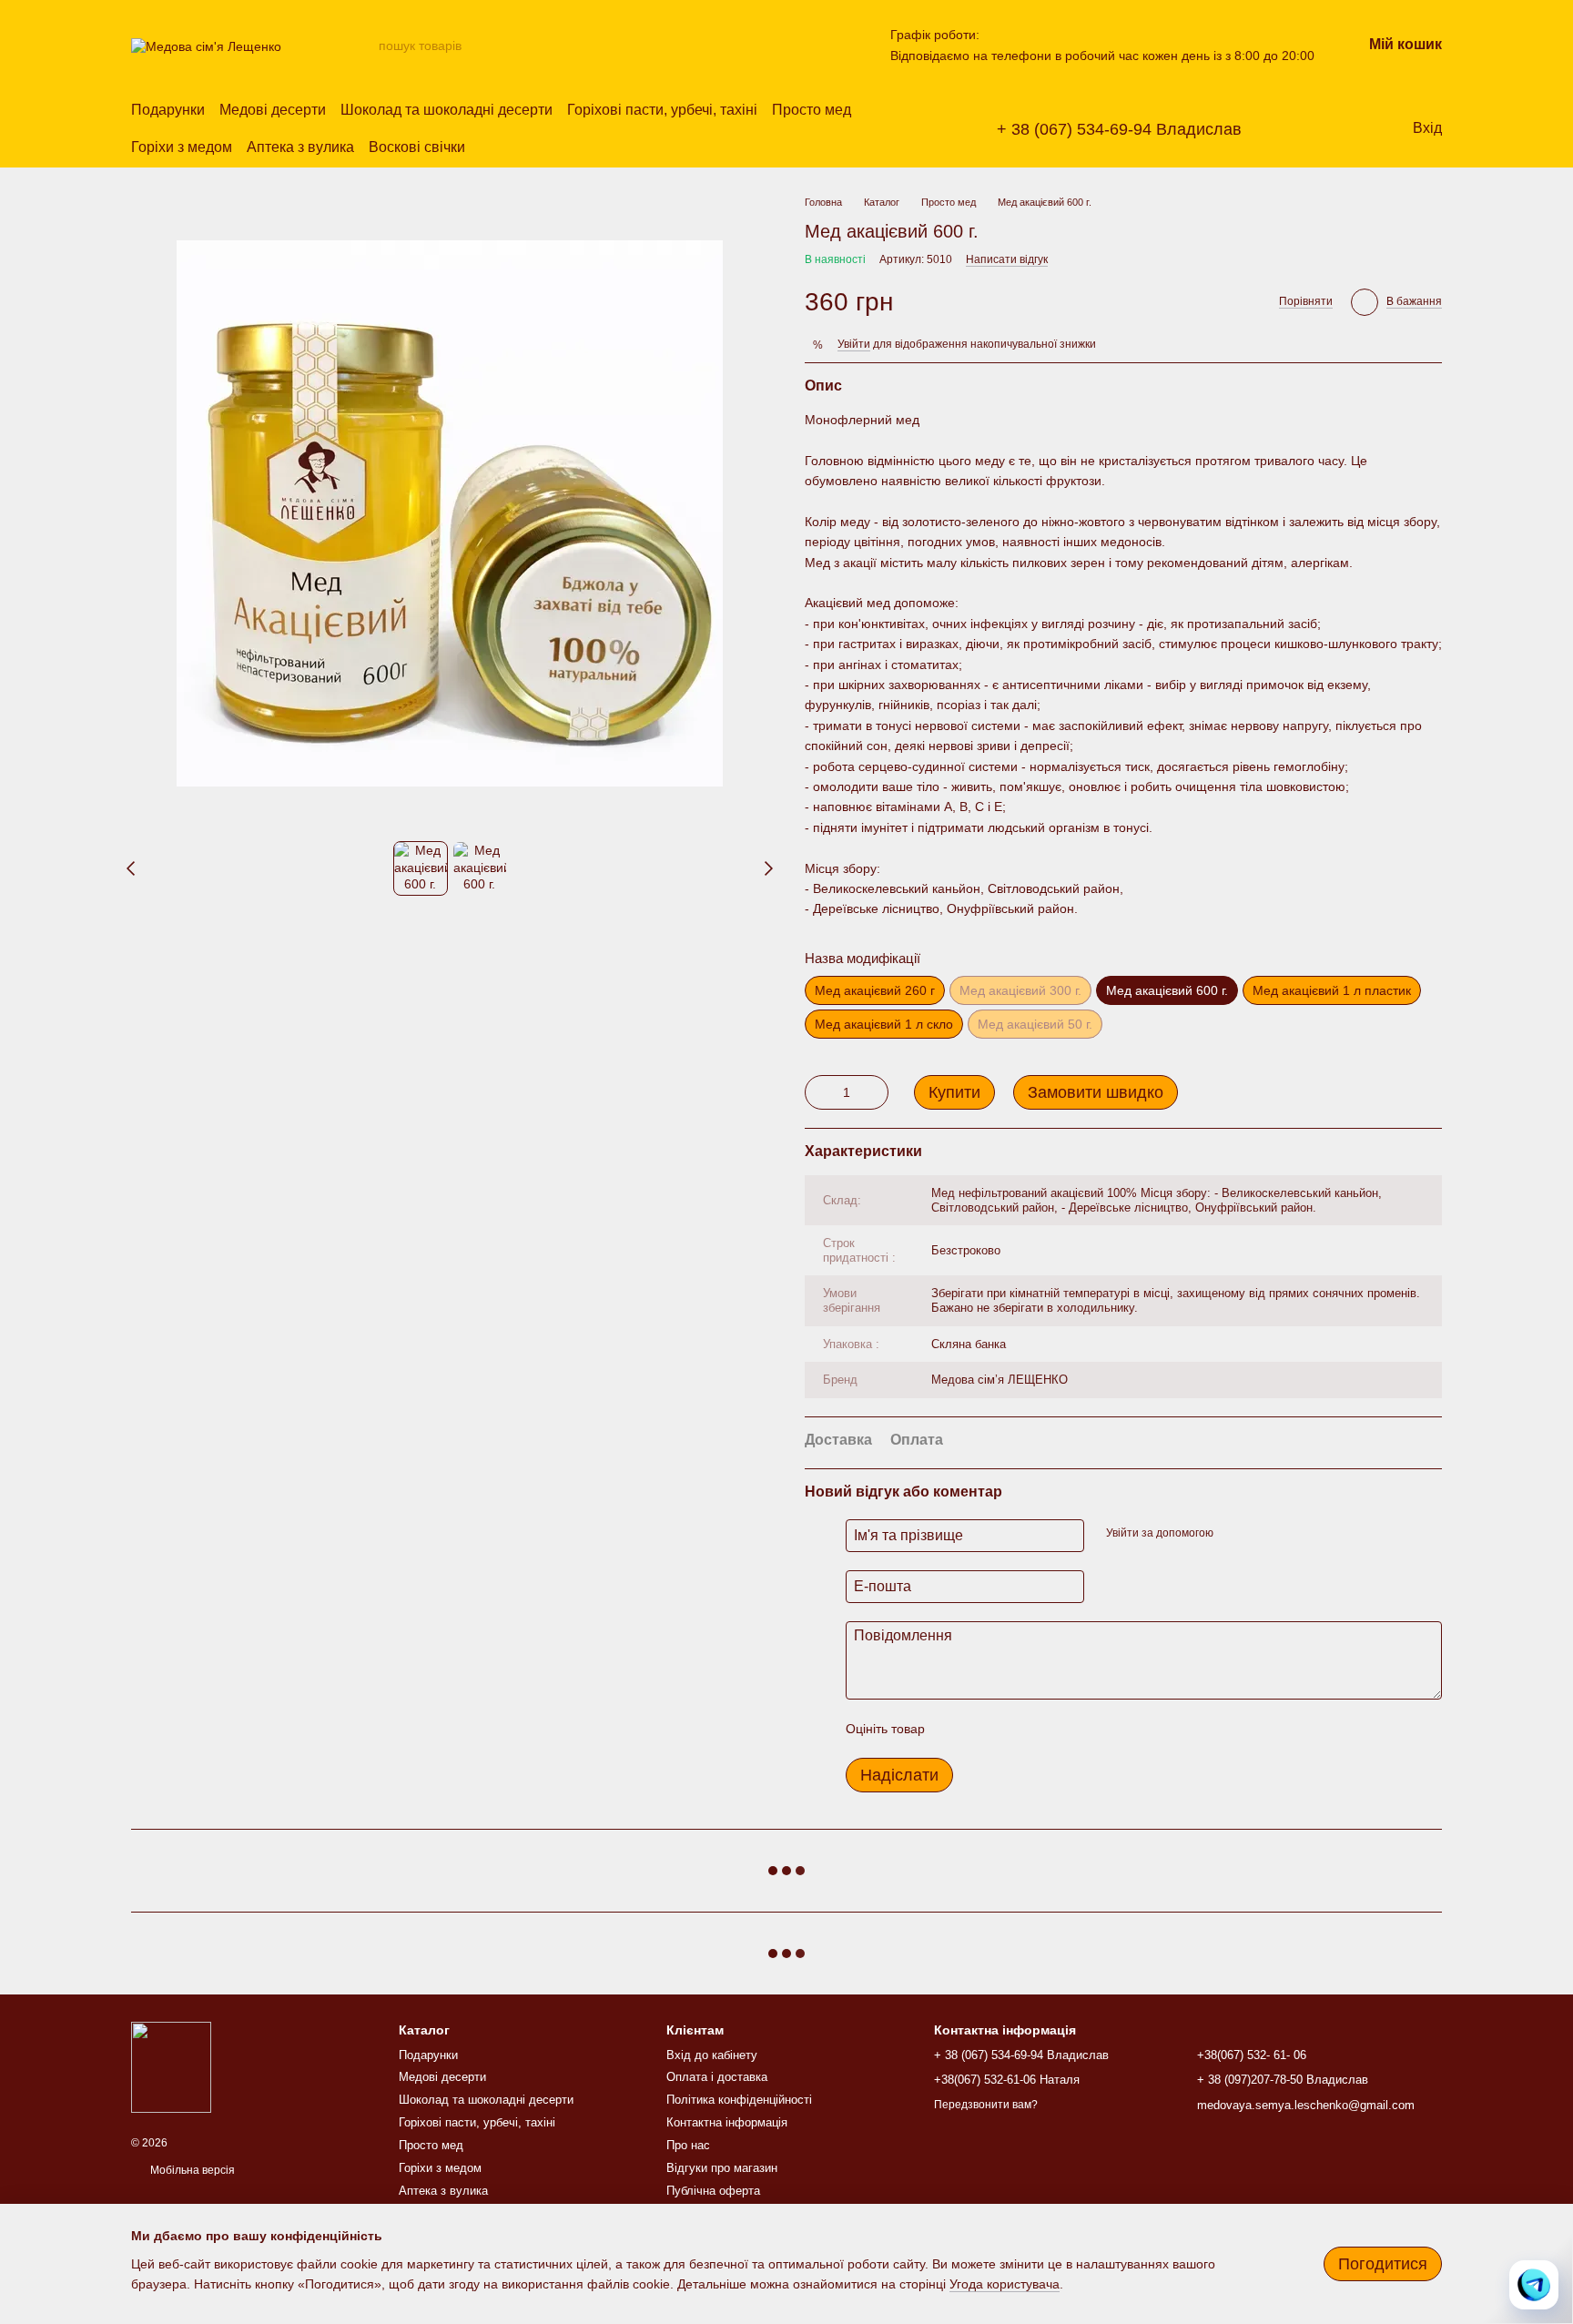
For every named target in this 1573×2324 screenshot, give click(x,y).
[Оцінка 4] (1042, 1729)
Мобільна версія (191, 2170)
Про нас (688, 2145)
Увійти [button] (854, 344)
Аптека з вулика (300, 147)
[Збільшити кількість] (875, 1092)
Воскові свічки (417, 147)
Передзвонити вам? (986, 2105)
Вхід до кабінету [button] (712, 2055)
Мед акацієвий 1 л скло (884, 1024)
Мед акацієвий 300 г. (1020, 990)
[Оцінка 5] (1071, 1729)
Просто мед (812, 110)
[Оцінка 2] (984, 1729)
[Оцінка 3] (1013, 1729)
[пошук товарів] (364, 46)
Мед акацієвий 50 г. (1035, 1024)
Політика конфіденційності (739, 2100)
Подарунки (168, 110)
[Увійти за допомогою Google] (1263, 1533)
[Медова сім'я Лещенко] (171, 2067)
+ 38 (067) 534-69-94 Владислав (1119, 129)
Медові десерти (273, 110)
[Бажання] (1324, 129)
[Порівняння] (1360, 129)
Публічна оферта (713, 2191)
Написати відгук (1007, 259)
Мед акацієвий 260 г (875, 990)
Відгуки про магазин (722, 2168)
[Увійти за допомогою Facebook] (1233, 1533)
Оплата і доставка (717, 2077)
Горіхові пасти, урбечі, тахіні (662, 110)
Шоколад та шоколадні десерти (447, 110)
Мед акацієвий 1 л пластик (1332, 990)
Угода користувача (1005, 2284)
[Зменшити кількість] (818, 1092)
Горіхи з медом (182, 147)
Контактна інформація (727, 2122)
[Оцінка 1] (955, 1729)
